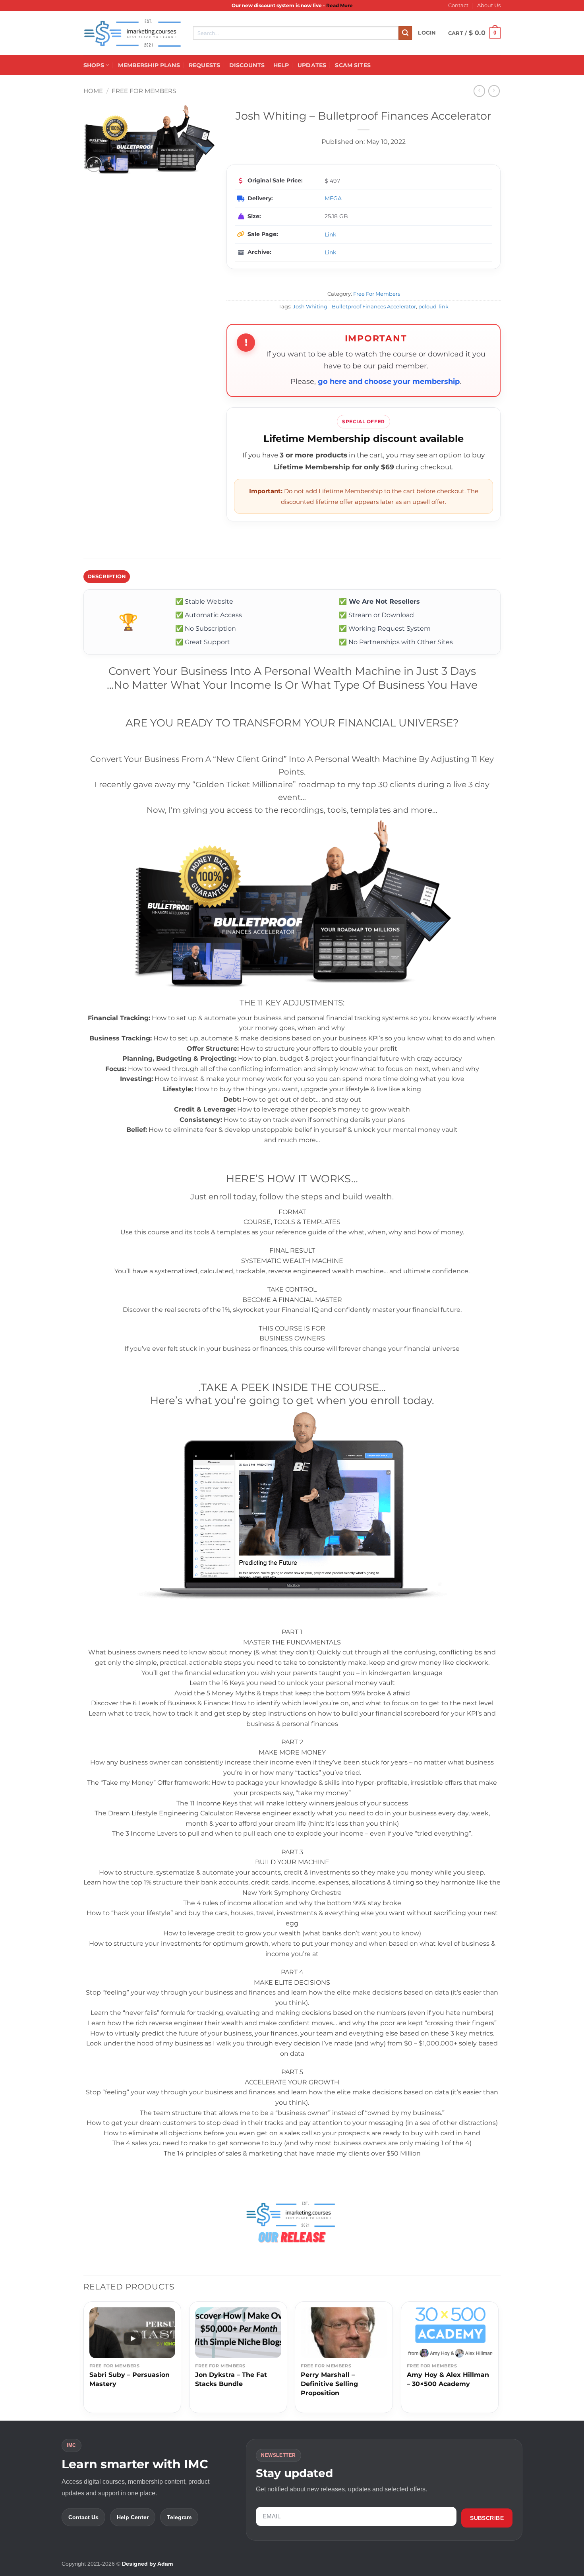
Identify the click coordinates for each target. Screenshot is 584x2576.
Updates (312, 65)
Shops (94, 65)
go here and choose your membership (389, 382)
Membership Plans (149, 65)
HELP (281, 65)
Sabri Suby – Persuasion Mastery (130, 2379)
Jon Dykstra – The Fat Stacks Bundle (231, 2379)
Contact (458, 5)
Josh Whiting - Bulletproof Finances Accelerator (354, 307)
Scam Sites (353, 65)
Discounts (247, 65)
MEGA (333, 198)
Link (330, 234)
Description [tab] (107, 576)
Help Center (133, 2517)
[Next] (498, 2360)
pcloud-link (433, 307)
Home (93, 91)
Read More (339, 5)
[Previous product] (494, 91)
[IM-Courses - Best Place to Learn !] (132, 33)
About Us (489, 5)
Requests (204, 65)
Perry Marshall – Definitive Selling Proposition (329, 2384)
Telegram (179, 2517)
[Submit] (405, 33)
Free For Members (144, 91)
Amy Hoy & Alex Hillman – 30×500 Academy (448, 2379)
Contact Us (83, 2517)
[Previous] (84, 2360)
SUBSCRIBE (487, 2518)
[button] (427, 33)
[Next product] (479, 91)
